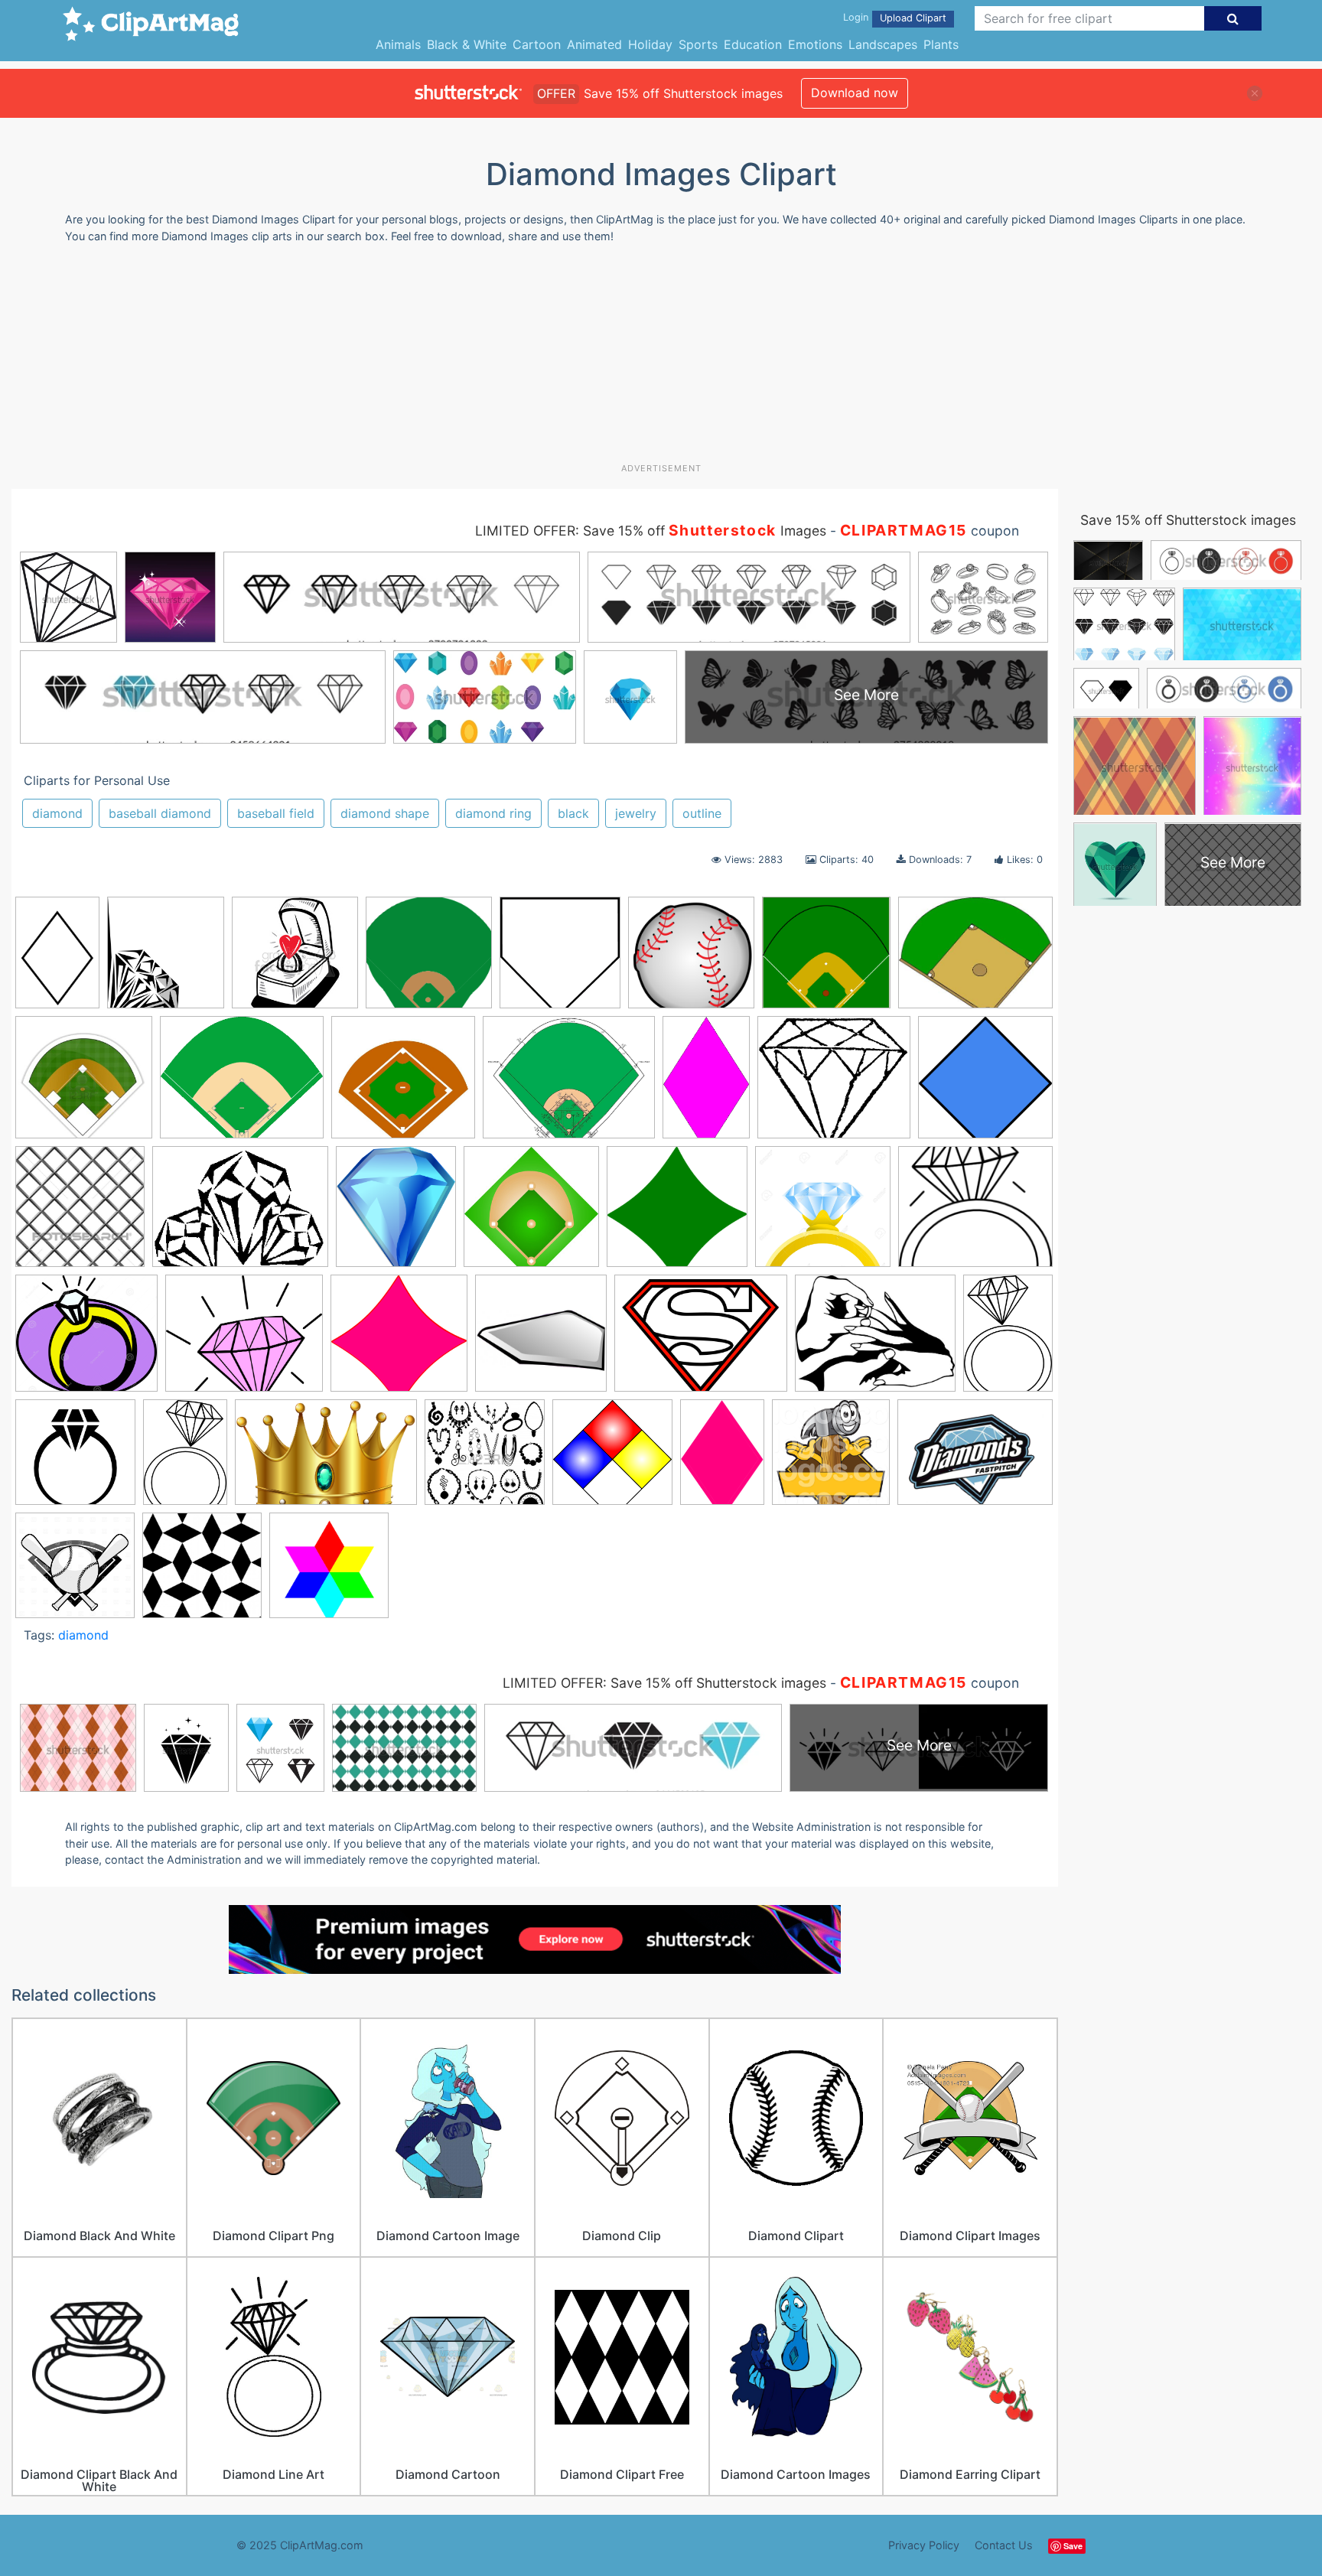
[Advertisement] (661, 359)
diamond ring (493, 813)
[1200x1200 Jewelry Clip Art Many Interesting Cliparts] (485, 1459)
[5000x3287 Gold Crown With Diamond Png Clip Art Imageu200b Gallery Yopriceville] (326, 1459)
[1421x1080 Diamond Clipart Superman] (701, 1340)
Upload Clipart (913, 18)
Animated (594, 44)
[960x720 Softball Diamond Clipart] (975, 1458)
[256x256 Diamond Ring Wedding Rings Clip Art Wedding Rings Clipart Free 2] (75, 1459)
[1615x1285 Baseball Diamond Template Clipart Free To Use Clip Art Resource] (569, 1084)
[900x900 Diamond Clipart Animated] (541, 1340)
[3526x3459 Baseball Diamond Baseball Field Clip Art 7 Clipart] (826, 960)
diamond (57, 813)
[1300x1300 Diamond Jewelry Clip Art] (823, 1214)
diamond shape (385, 813)
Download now (855, 93)
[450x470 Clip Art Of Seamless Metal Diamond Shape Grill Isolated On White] (80, 1213)
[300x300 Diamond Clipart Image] (531, 1214)
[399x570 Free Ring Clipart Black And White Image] (185, 1459)
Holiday (650, 44)
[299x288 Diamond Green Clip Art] (677, 1214)
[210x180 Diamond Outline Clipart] (975, 1212)
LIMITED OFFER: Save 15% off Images (651, 531)
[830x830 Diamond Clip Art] (329, 1572)
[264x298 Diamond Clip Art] (396, 1214)
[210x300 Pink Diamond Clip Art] (722, 1459)
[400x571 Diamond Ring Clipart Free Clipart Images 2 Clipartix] (1008, 1338)
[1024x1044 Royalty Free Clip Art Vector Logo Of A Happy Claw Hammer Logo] (831, 1459)
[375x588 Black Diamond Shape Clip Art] (706, 1084)
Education (753, 44)
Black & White (467, 44)
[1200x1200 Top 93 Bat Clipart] (75, 1572)
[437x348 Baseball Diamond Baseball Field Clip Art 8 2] (975, 958)
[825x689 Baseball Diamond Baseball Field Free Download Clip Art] (242, 1084)
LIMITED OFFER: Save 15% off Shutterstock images (664, 1683)
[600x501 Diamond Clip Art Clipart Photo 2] (244, 1340)
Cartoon (537, 44)
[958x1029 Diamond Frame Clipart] (166, 959)
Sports (698, 44)
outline (702, 813)
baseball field (276, 813)
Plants (941, 44)
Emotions (815, 44)
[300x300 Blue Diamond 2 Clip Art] (985, 1083)
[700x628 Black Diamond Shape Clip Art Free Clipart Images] (834, 1085)
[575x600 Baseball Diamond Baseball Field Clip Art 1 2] (560, 960)
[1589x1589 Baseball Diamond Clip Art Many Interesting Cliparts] (429, 960)
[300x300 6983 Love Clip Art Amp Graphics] (295, 960)
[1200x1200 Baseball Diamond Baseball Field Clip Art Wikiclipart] (84, 1084)
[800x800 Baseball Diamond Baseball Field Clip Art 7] (691, 960)
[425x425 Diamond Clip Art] (202, 1572)
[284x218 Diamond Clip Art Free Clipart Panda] (240, 1214)
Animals (398, 44)
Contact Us (1004, 2545)
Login (856, 17)
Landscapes (883, 44)
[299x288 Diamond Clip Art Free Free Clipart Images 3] (399, 1340)
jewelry (636, 813)
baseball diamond (160, 813)
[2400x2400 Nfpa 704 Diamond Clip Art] (612, 1459)
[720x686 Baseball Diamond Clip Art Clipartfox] (403, 1084)
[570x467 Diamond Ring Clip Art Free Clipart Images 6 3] (875, 1340)
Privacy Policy (924, 2545)
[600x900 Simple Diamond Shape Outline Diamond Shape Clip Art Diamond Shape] (57, 959)
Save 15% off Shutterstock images (1188, 520)
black (573, 813)
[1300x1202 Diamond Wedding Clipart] (86, 1340)
